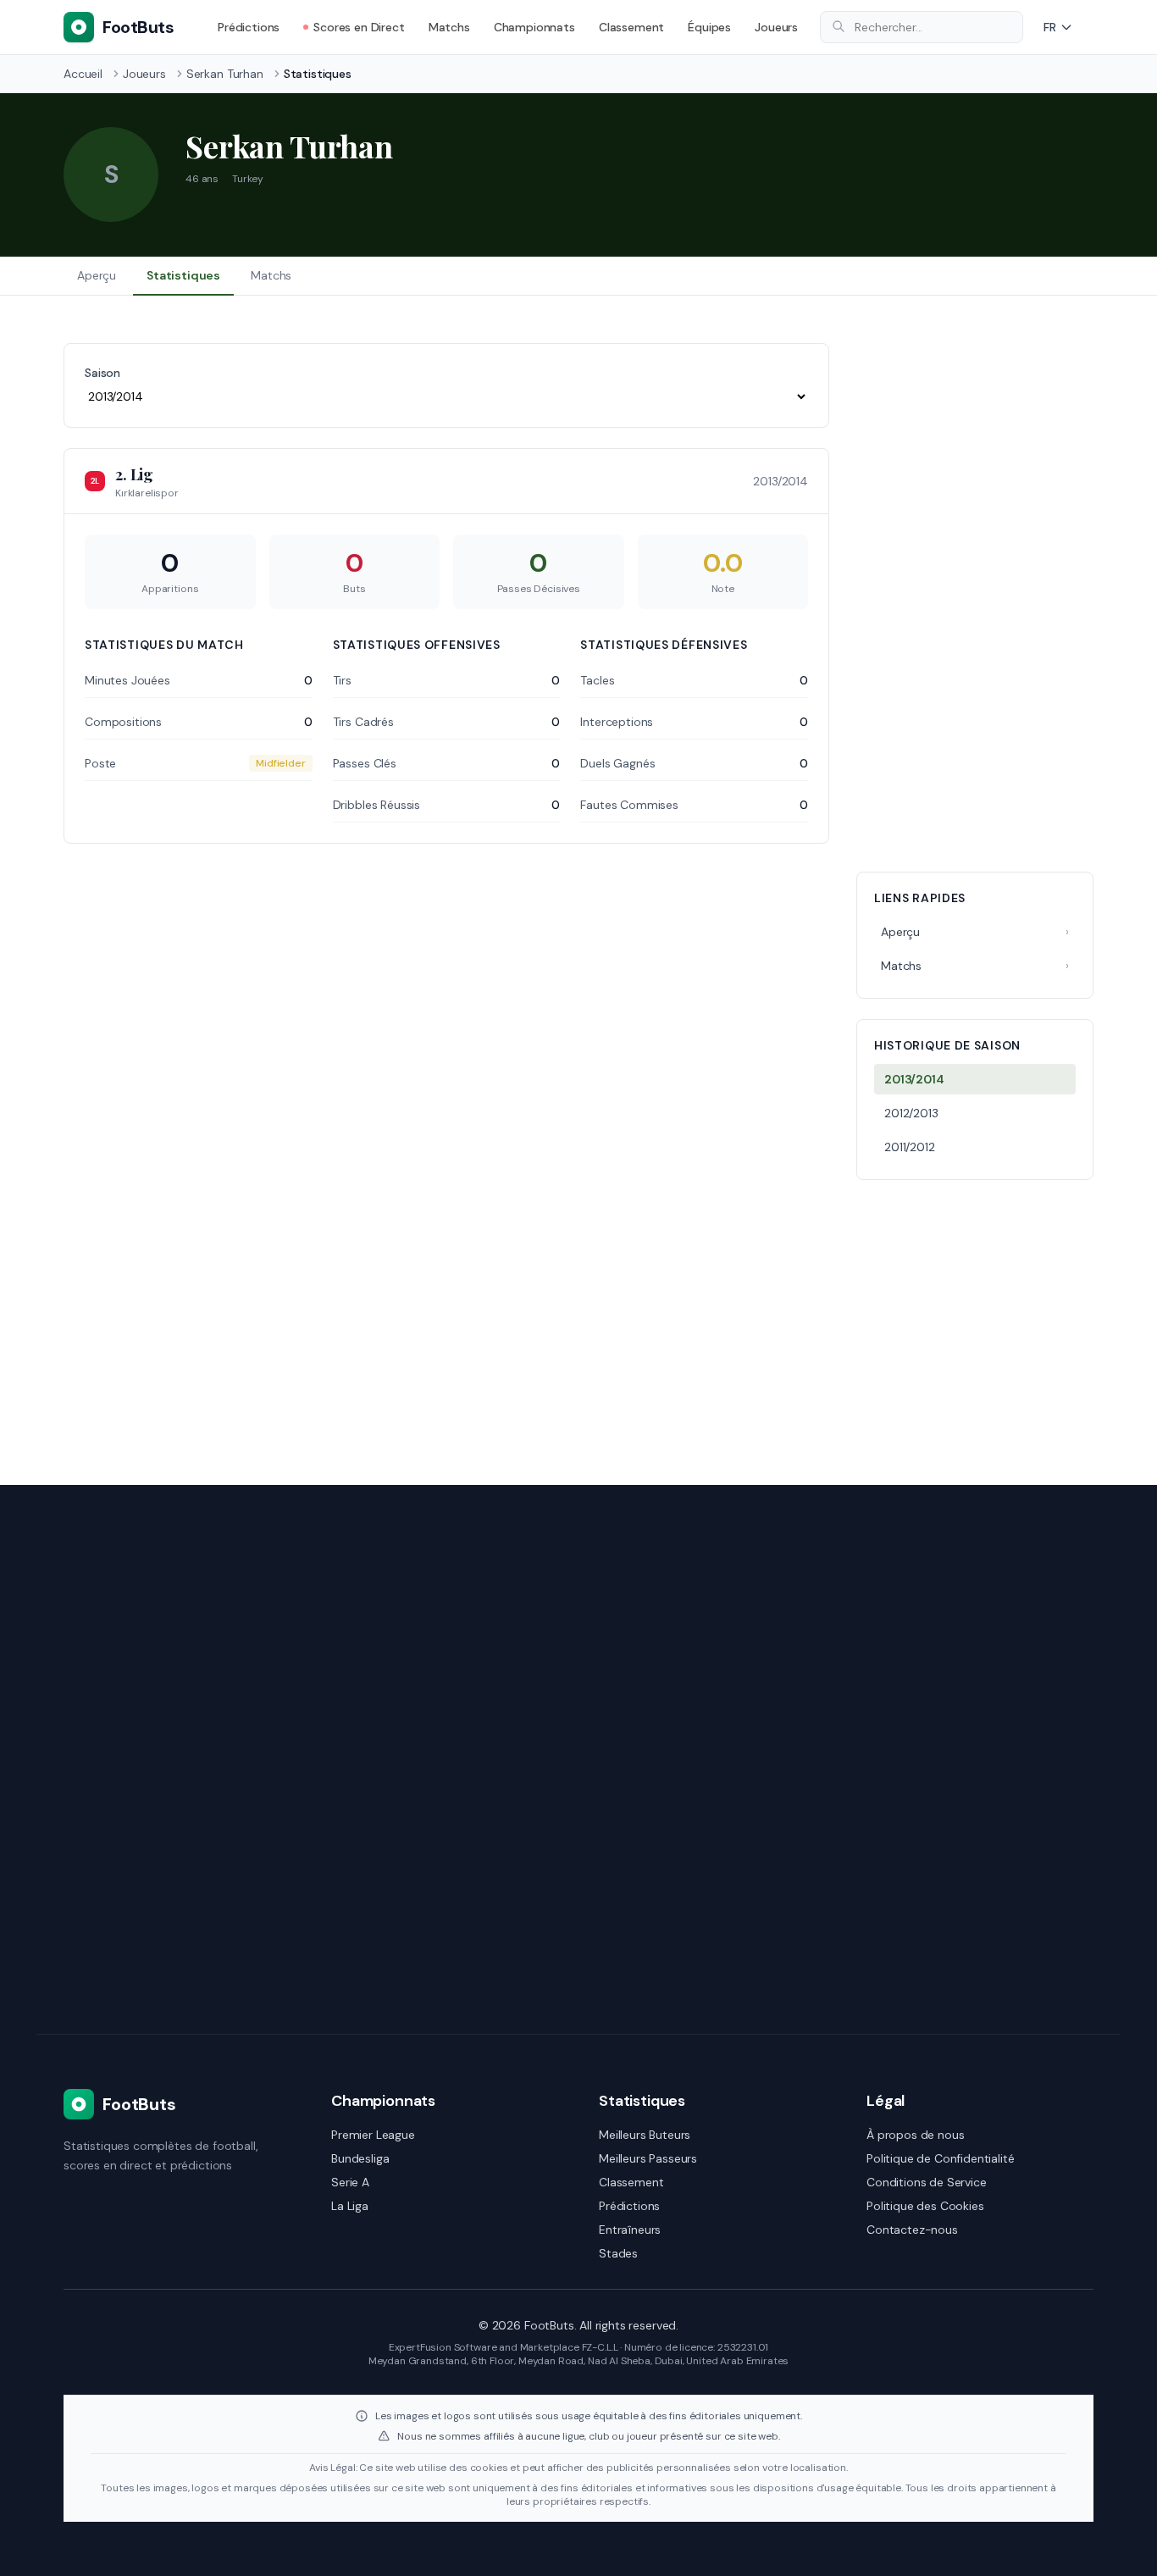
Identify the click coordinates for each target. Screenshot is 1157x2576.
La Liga (350, 2206)
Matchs (449, 27)
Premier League (373, 2135)
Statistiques (183, 275)
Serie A (350, 2182)
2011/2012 (910, 1147)
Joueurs (776, 27)
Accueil (83, 74)
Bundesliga (360, 2158)
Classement (631, 27)
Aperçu (97, 275)
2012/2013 (911, 1113)
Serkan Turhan (225, 74)
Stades (618, 2253)
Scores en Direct (359, 27)
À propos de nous (915, 2135)
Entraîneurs (630, 2230)
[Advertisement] (975, 597)
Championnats (534, 27)
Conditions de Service (927, 2182)
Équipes (709, 27)
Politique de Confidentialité (941, 2158)
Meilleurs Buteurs (645, 2135)
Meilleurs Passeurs (648, 2158)
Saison (102, 373)
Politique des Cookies (925, 2206)
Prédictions (249, 27)
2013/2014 (914, 1079)
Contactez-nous (912, 2230)
